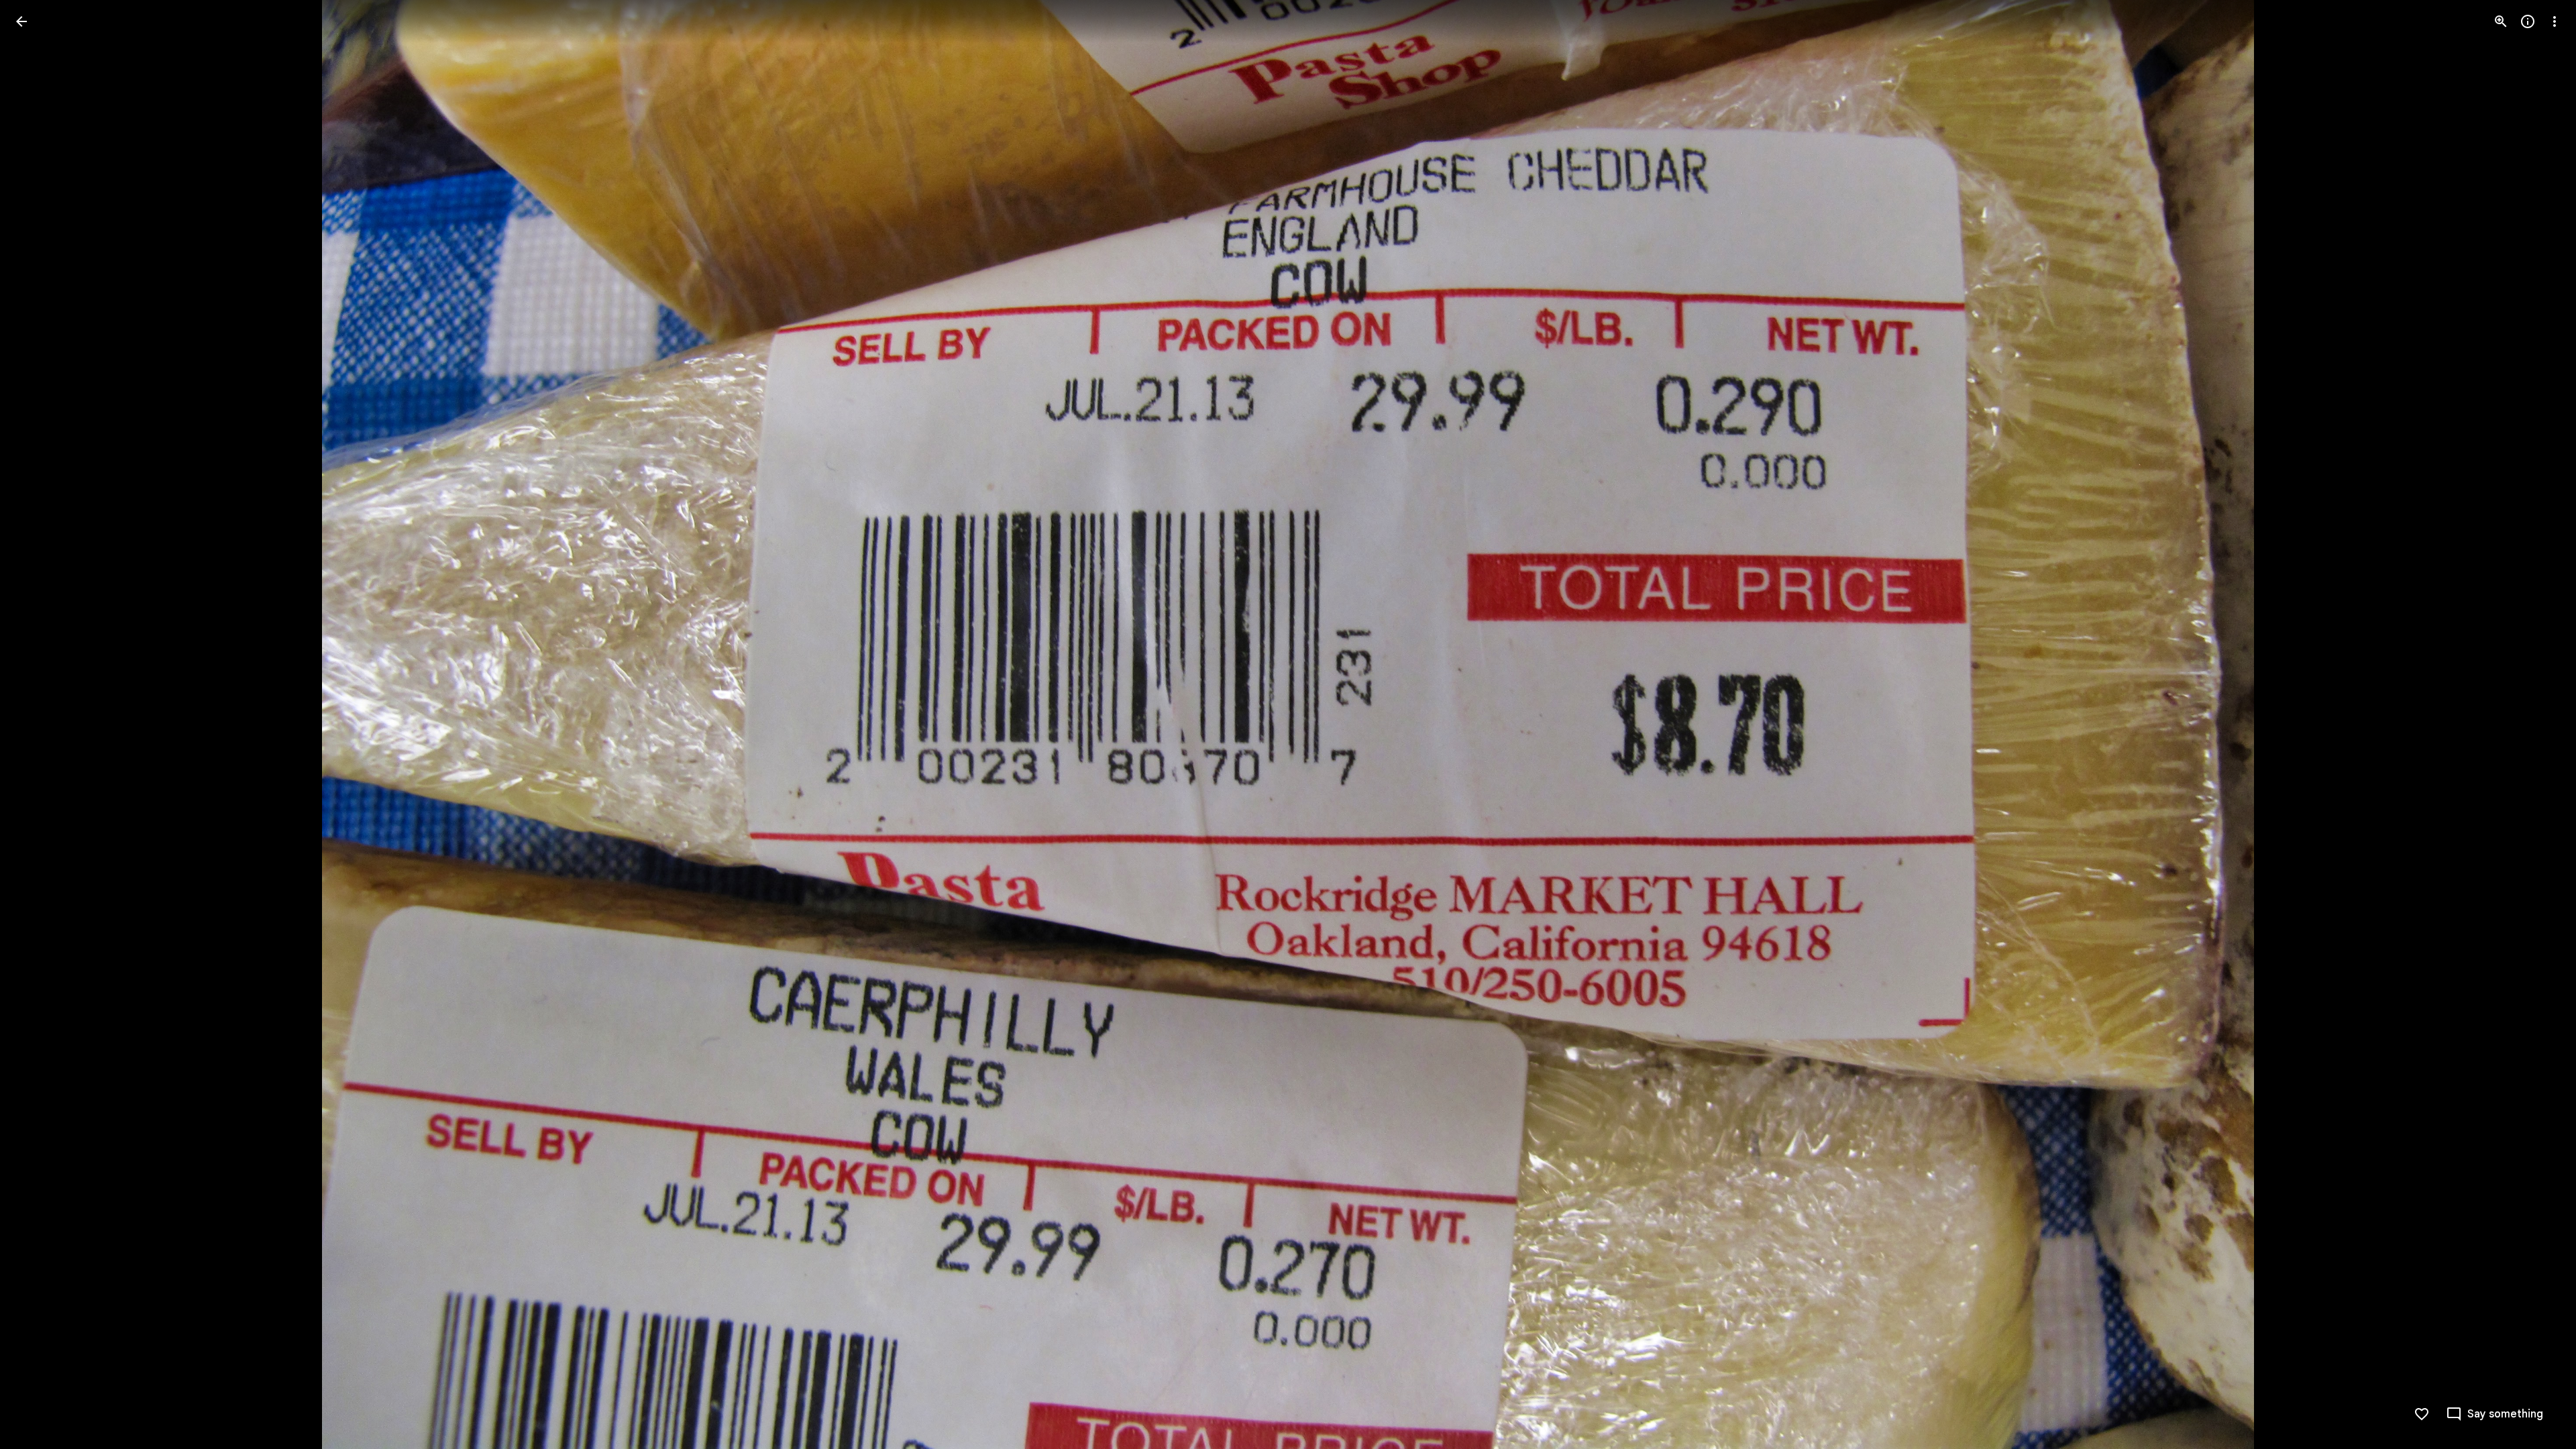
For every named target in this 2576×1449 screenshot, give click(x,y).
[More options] (2555, 21)
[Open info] (2528, 21)
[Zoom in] (2501, 21)
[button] (38, 724)
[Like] (2422, 1414)
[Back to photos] (21, 21)
